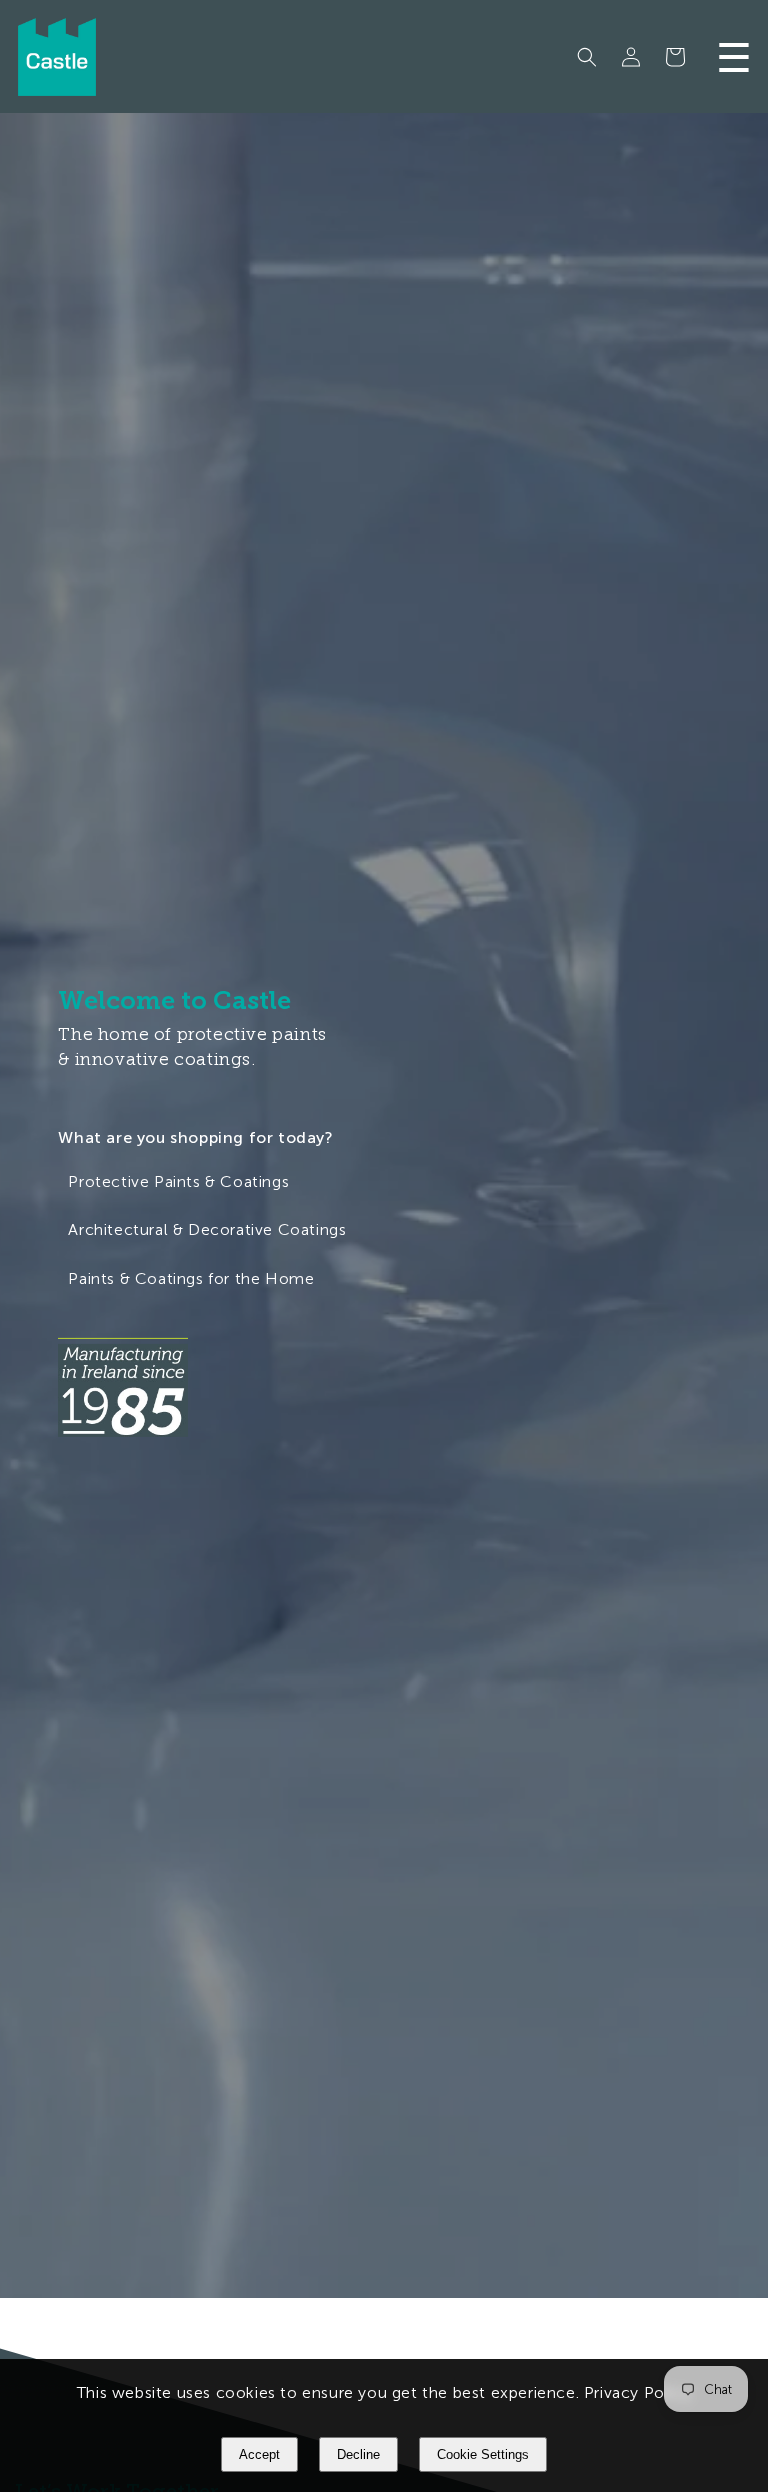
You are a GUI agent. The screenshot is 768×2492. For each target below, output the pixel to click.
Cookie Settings (483, 2454)
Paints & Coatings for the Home (191, 1278)
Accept (259, 2454)
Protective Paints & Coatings (178, 1180)
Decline (358, 2454)
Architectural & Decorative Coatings (207, 1229)
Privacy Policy (637, 2392)
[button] (587, 57)
